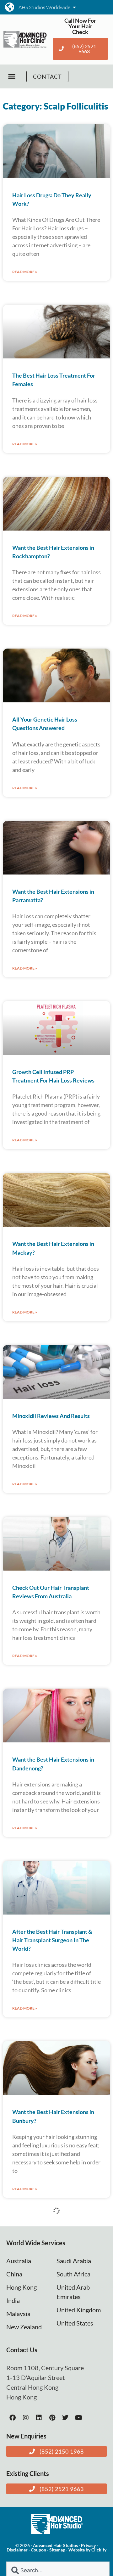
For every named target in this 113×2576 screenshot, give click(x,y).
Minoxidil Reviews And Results (51, 1416)
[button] (12, 77)
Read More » (25, 272)
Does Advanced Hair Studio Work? (55, 2481)
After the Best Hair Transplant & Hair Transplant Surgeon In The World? (52, 1940)
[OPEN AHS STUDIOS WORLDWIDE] (74, 7)
